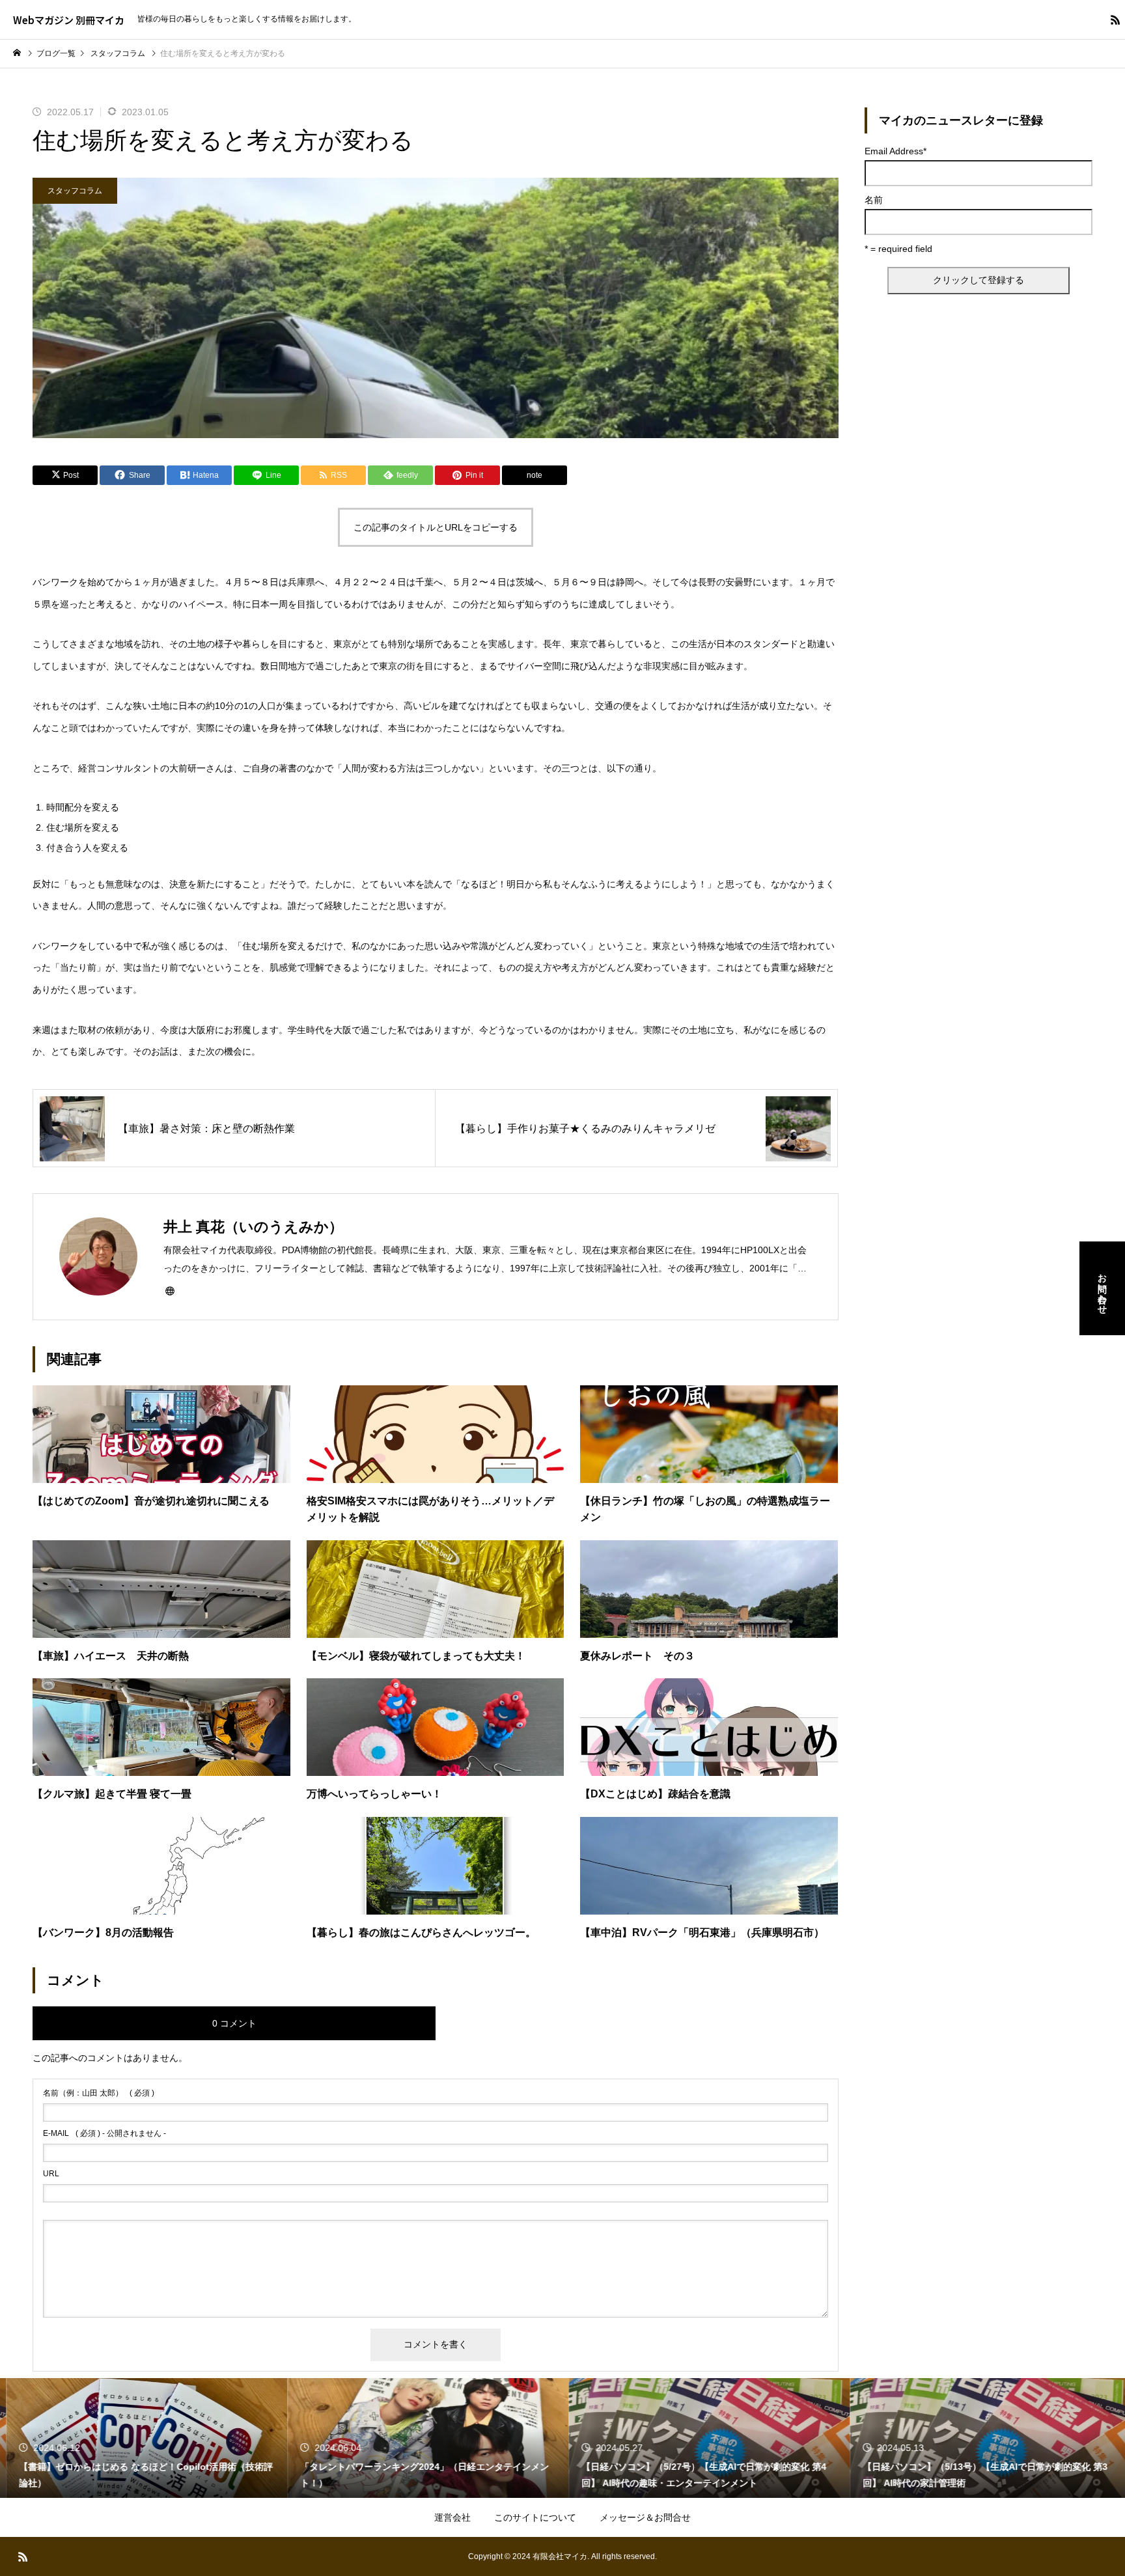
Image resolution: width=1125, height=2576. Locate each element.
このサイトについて (535, 2517)
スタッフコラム (75, 191)
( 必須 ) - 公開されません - (104, 2133)
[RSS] (1115, 20)
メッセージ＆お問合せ (645, 2517)
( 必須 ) (99, 2093)
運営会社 (452, 2517)
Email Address (896, 151)
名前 (874, 200)
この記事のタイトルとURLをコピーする (436, 527)
